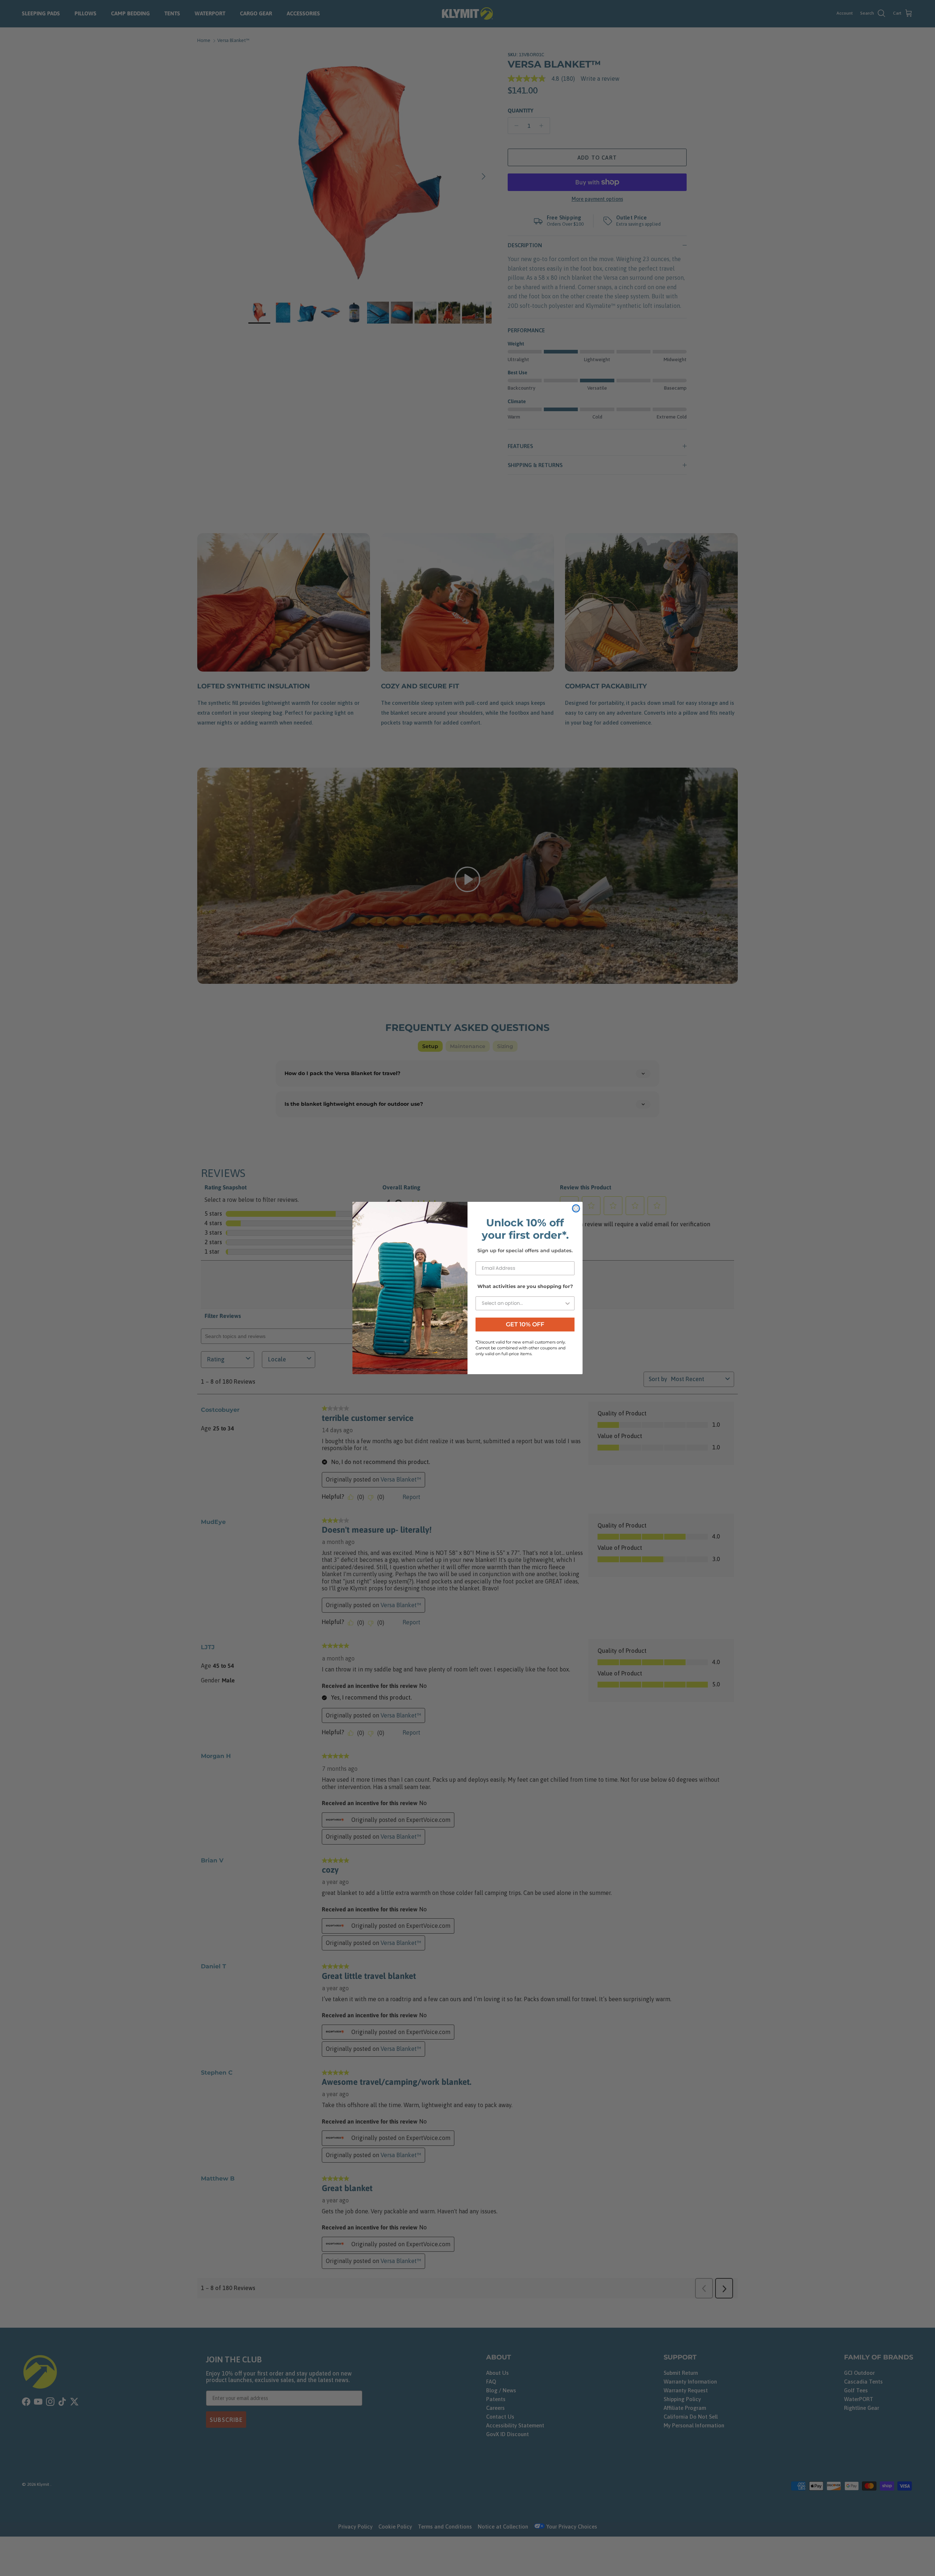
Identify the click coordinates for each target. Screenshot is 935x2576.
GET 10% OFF (525, 1324)
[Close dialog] (576, 1208)
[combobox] (523, 1303)
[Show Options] (568, 1303)
